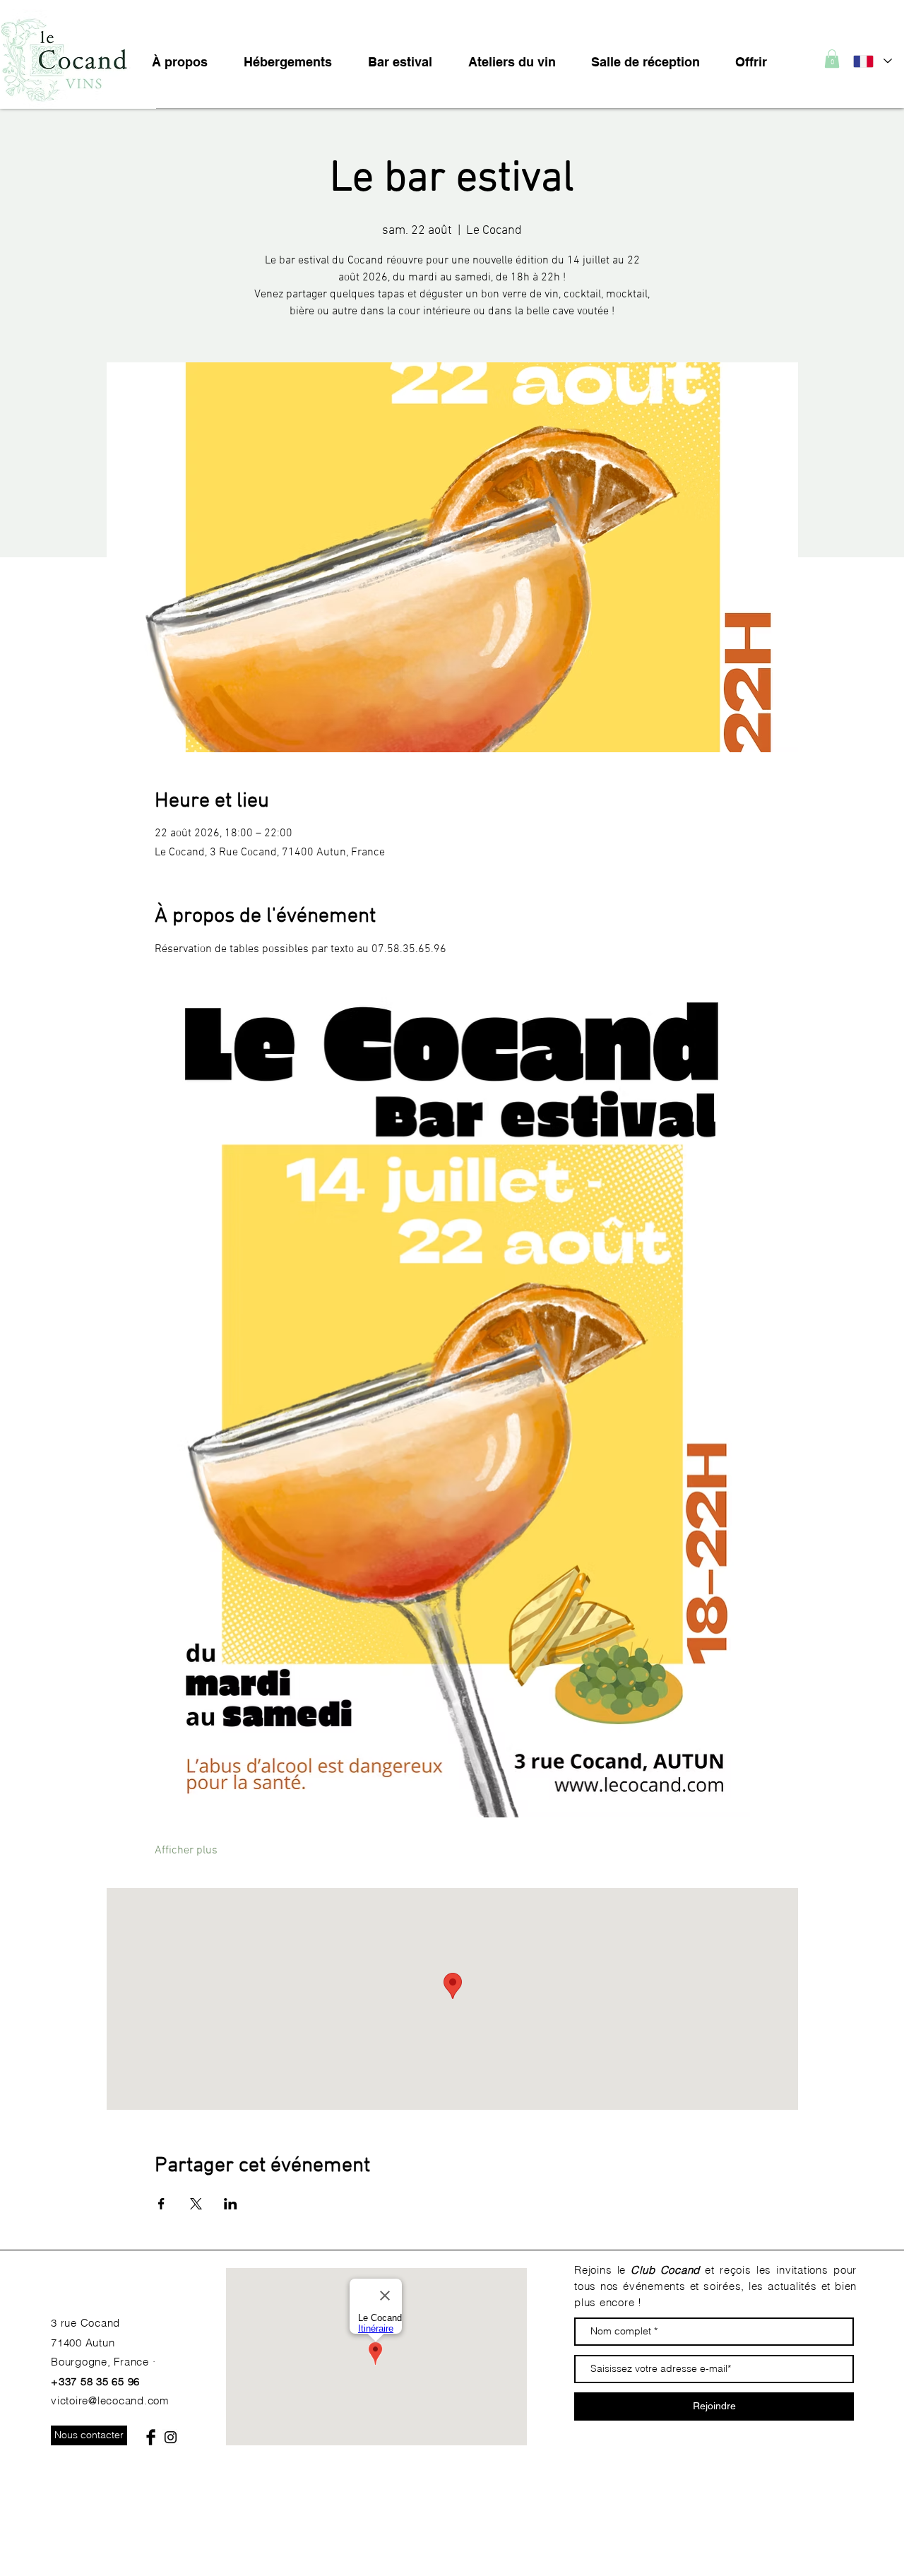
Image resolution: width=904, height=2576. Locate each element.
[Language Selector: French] (872, 61)
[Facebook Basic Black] (151, 2437)
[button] (832, 59)
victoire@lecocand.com (110, 2400)
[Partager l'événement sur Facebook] (161, 2204)
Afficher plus (186, 1851)
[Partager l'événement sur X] (196, 2204)
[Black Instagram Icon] (171, 2437)
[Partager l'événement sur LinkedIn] (231, 2204)
